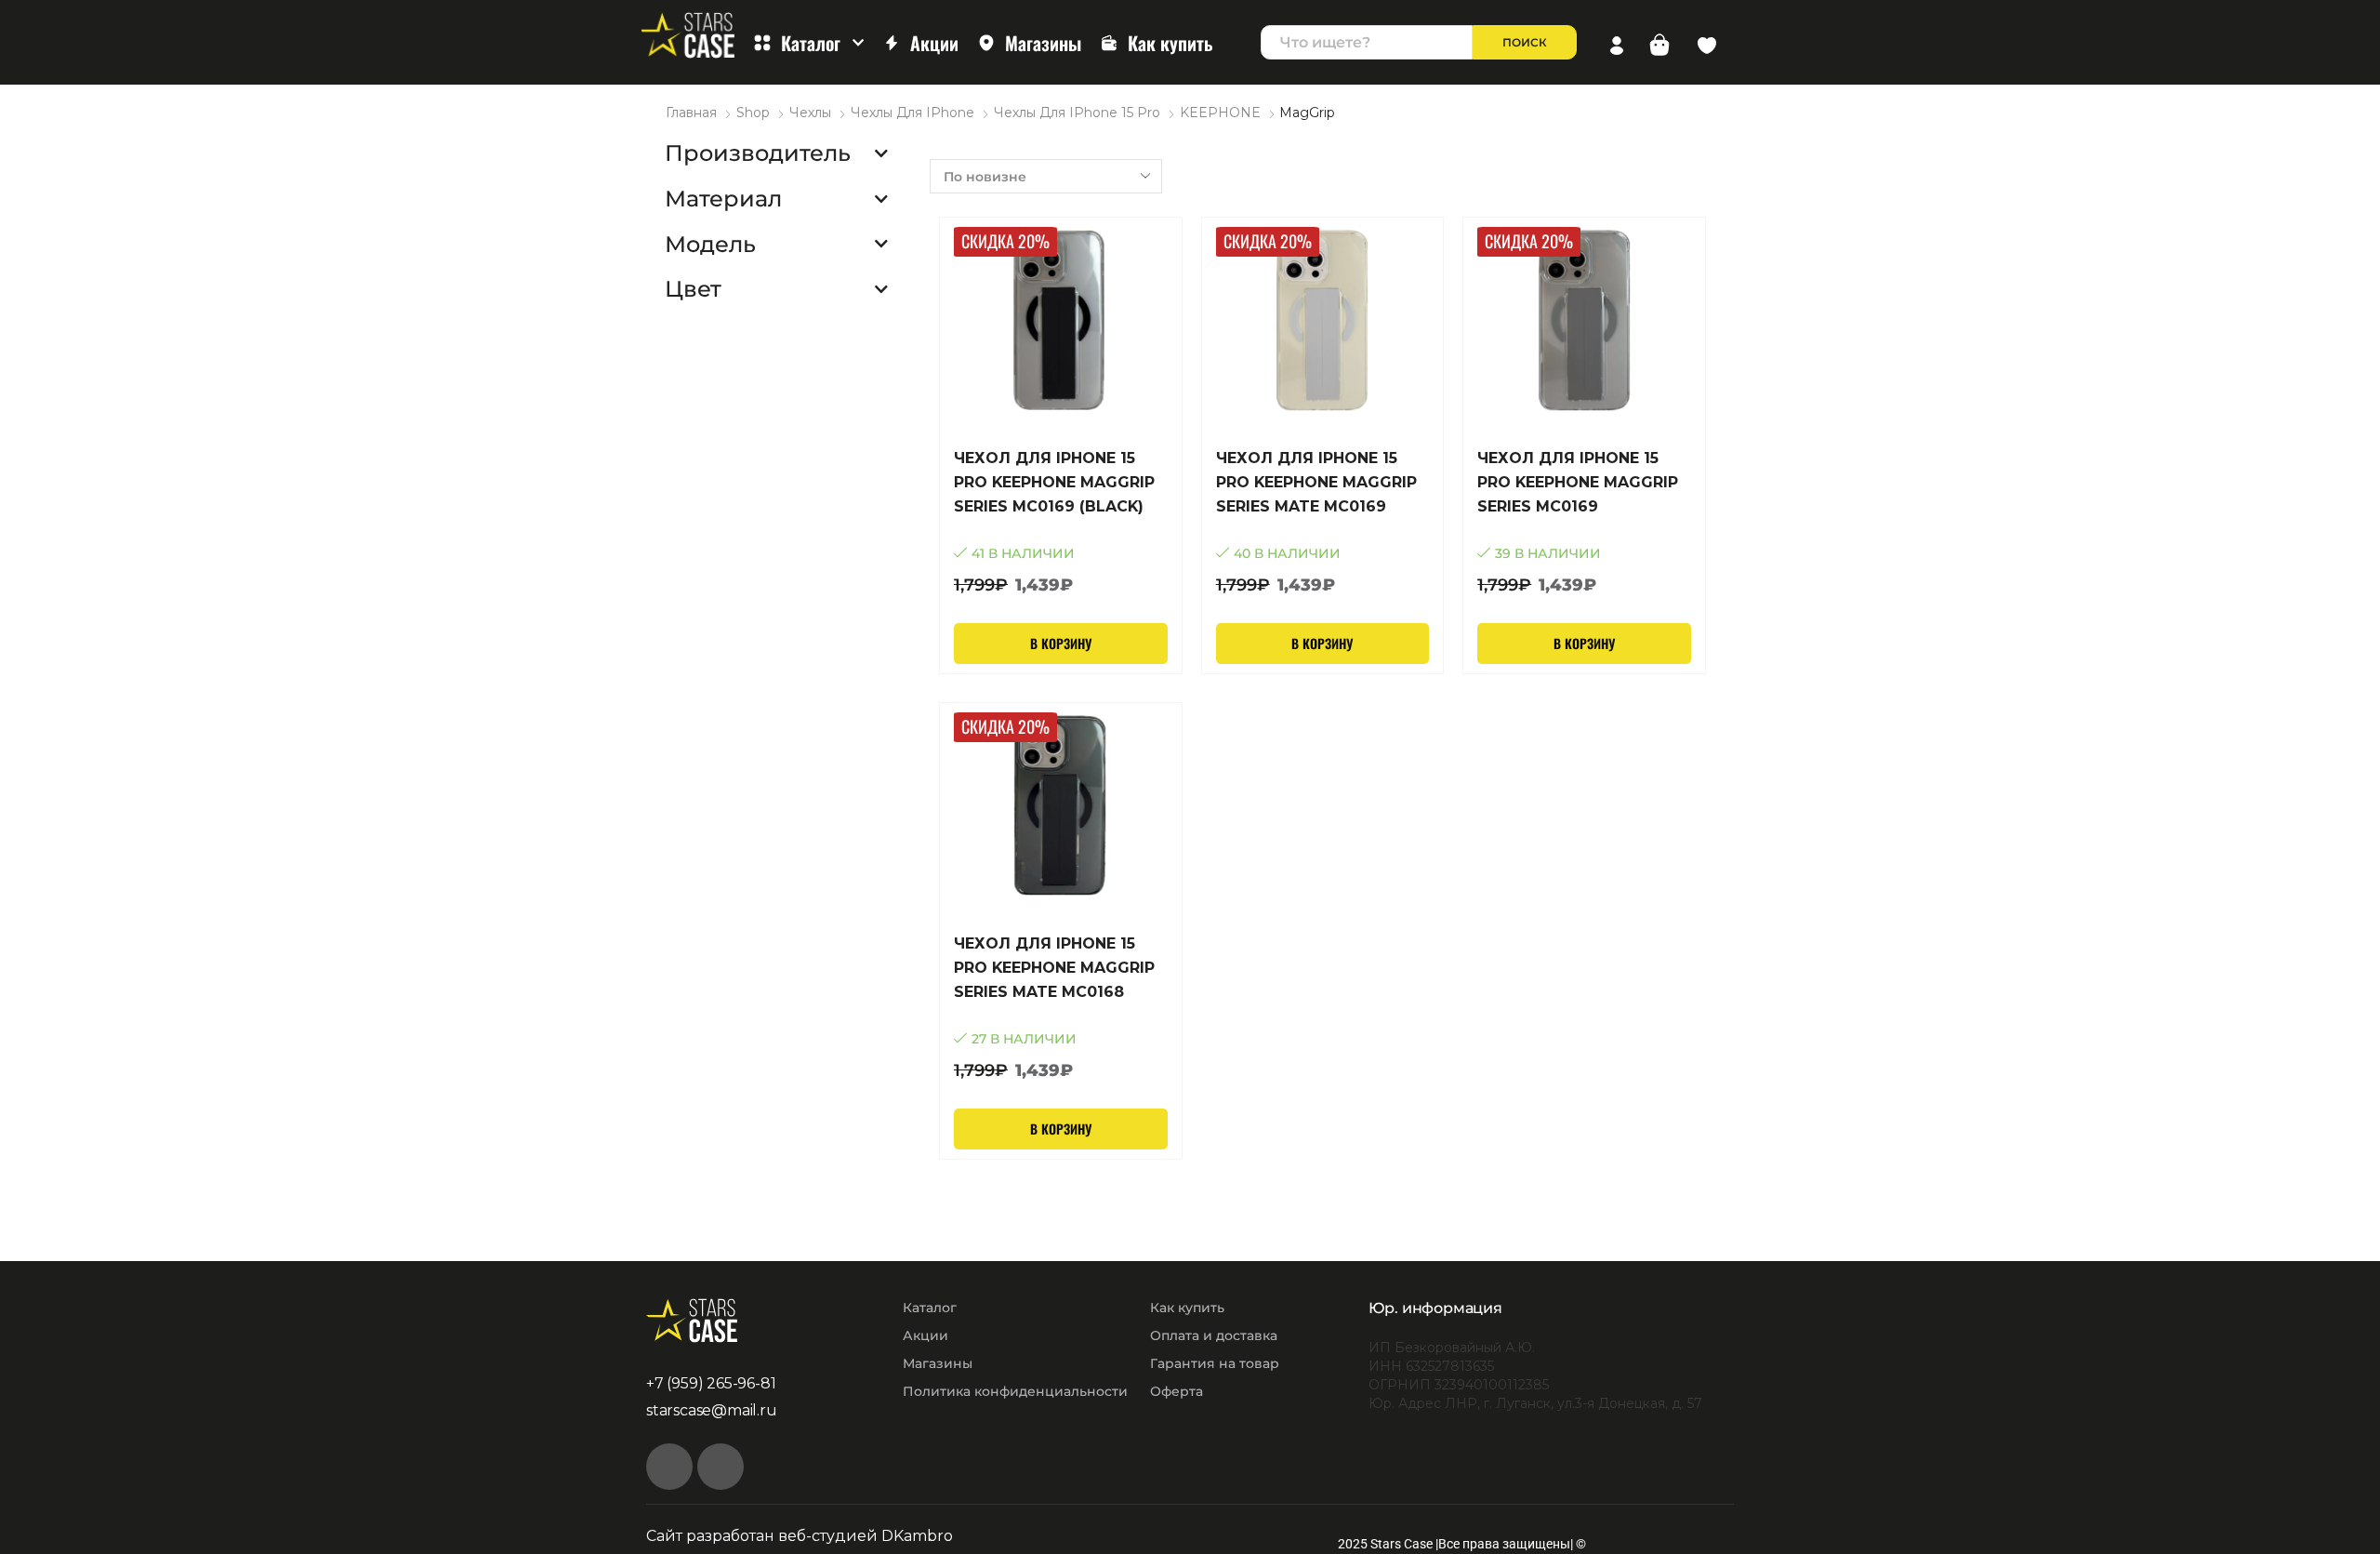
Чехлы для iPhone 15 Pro (1077, 113)
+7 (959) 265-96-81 (711, 1383)
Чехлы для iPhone (912, 113)
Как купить (1170, 43)
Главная (691, 113)
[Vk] (669, 1467)
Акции (934, 43)
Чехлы (810, 113)
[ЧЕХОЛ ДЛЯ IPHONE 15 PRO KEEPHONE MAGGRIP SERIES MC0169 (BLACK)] (1061, 522)
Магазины (1043, 43)
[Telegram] (721, 1467)
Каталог (811, 43)
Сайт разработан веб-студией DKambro (800, 1536)
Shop (753, 113)
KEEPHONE (1220, 113)
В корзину (1061, 643)
